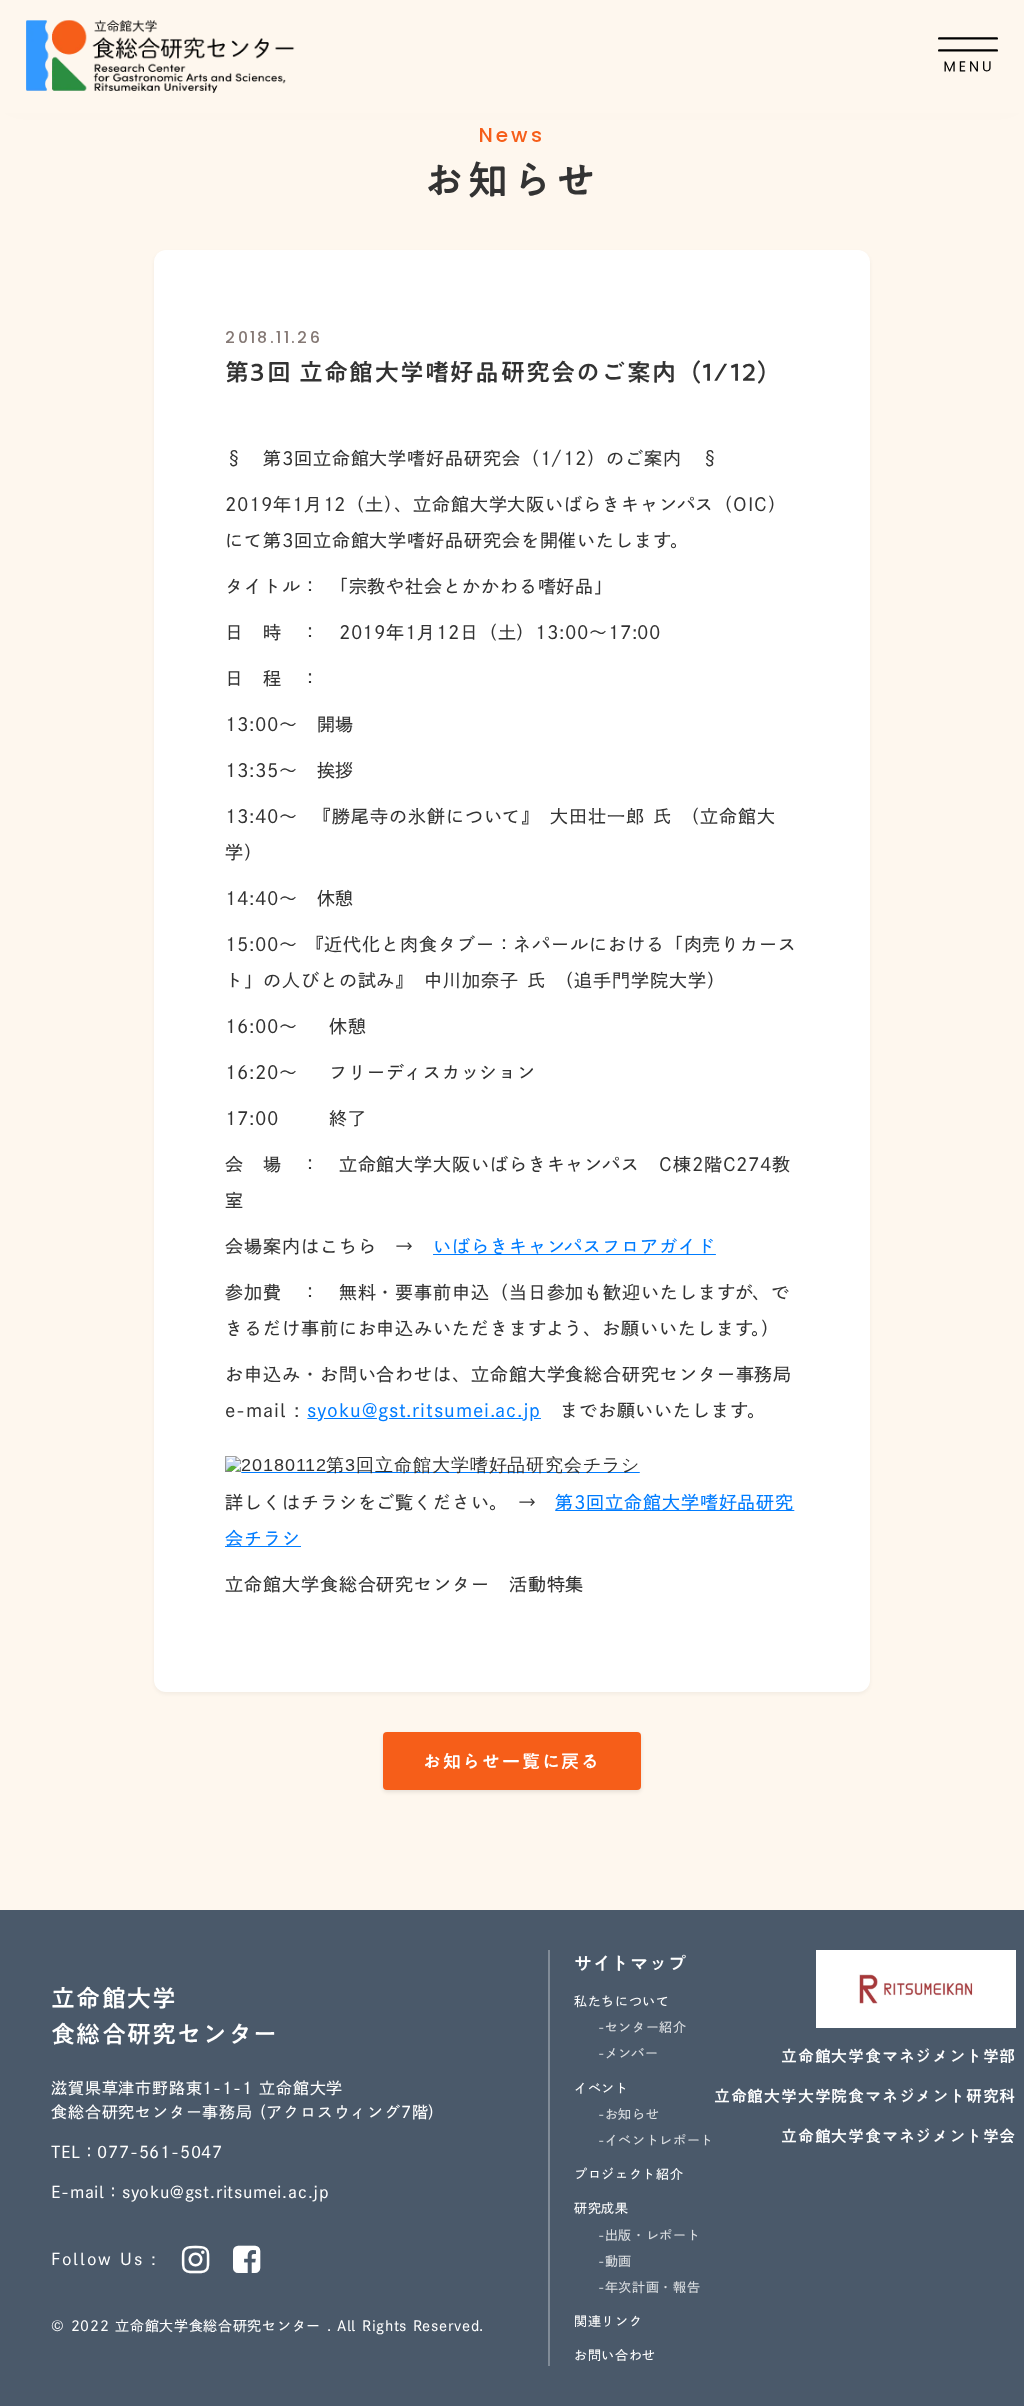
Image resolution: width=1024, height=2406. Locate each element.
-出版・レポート (649, 2235)
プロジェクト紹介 (628, 2174)
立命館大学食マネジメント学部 (898, 2056)
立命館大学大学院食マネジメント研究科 (865, 2096)
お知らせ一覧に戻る (512, 1761)
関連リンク (608, 2321)
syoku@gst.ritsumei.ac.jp (424, 1410)
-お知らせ (628, 2114)
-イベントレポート (656, 2140)
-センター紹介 (642, 2027)
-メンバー (628, 2053)
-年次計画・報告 (649, 2287)
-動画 (615, 2261)
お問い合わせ (615, 2355)
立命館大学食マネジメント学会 (898, 2136)
